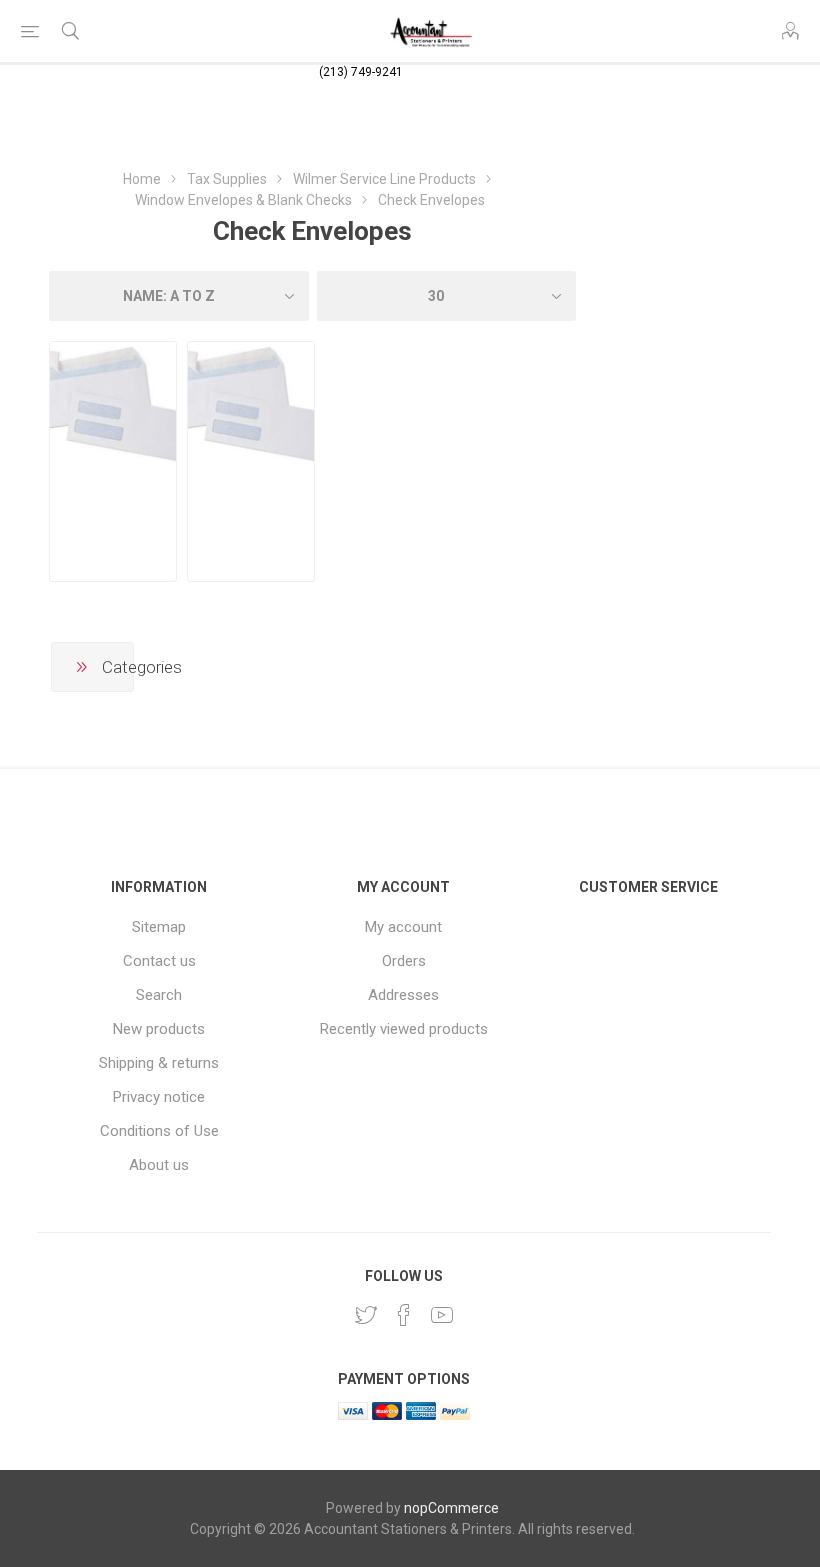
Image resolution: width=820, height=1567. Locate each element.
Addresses (403, 995)
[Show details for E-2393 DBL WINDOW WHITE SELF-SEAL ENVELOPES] (251, 405)
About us (159, 1165)
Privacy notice (159, 1097)
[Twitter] (366, 1315)
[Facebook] (404, 1315)
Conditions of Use (159, 1131)
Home (142, 179)
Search (159, 995)
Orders (404, 961)
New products (159, 1029)
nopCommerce (451, 1508)
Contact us (159, 961)
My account (403, 927)
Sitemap (159, 927)
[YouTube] (442, 1315)
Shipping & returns (159, 1063)
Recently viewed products (404, 1029)
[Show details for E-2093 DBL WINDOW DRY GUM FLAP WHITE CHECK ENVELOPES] (113, 405)
